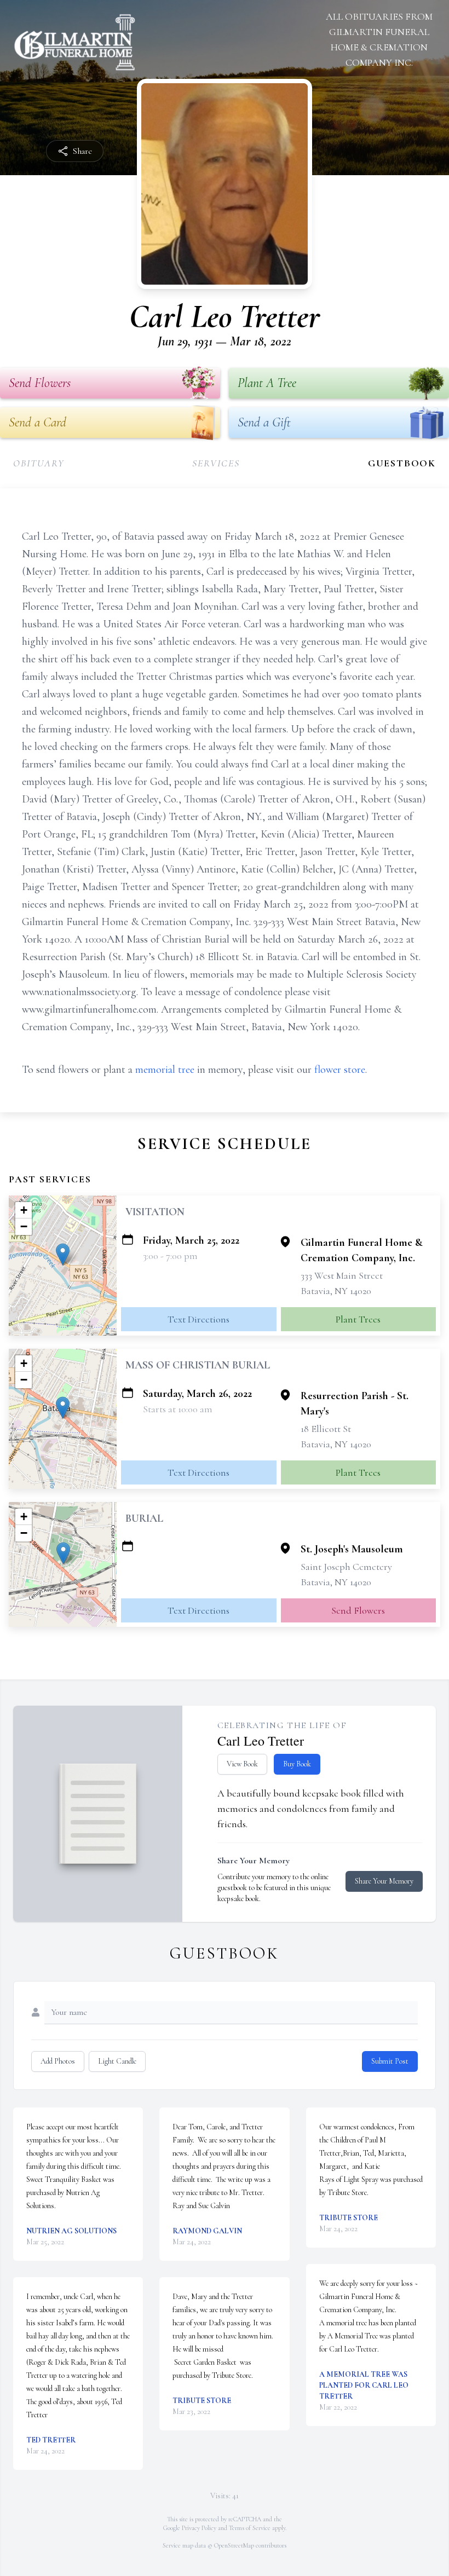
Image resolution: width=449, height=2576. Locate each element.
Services (216, 463)
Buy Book (297, 1764)
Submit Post (390, 2061)
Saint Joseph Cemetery (346, 1567)
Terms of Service (250, 2528)
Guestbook (402, 463)
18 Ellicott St (326, 1429)
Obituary (39, 463)
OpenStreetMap (234, 2545)
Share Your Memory (384, 1881)
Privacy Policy (199, 2528)
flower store (340, 1070)
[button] (63, 1254)
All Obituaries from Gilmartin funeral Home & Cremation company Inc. (379, 39)
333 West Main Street (342, 1275)
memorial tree (165, 1070)
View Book (242, 1764)
